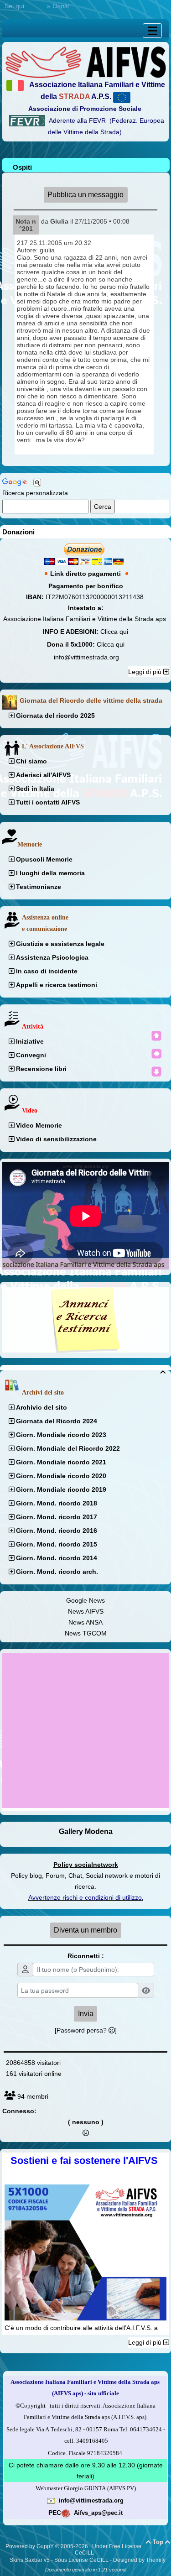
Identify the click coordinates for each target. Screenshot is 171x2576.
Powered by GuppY (30, 2546)
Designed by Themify (139, 2560)
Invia (86, 2014)
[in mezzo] (156, 1054)
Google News (85, 1600)
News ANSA (85, 1622)
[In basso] (156, 1071)
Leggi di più (146, 672)
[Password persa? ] (86, 2030)
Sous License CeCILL (81, 2560)
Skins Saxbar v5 (30, 2560)
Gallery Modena (86, 1831)
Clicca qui (114, 632)
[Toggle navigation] (152, 31)
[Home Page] (85, 62)
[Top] (156, 1036)
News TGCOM (86, 1633)
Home (36, 6)
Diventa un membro (85, 1930)
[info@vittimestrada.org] (51, 2500)
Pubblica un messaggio (85, 195)
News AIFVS (86, 1611)
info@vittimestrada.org (86, 657)
